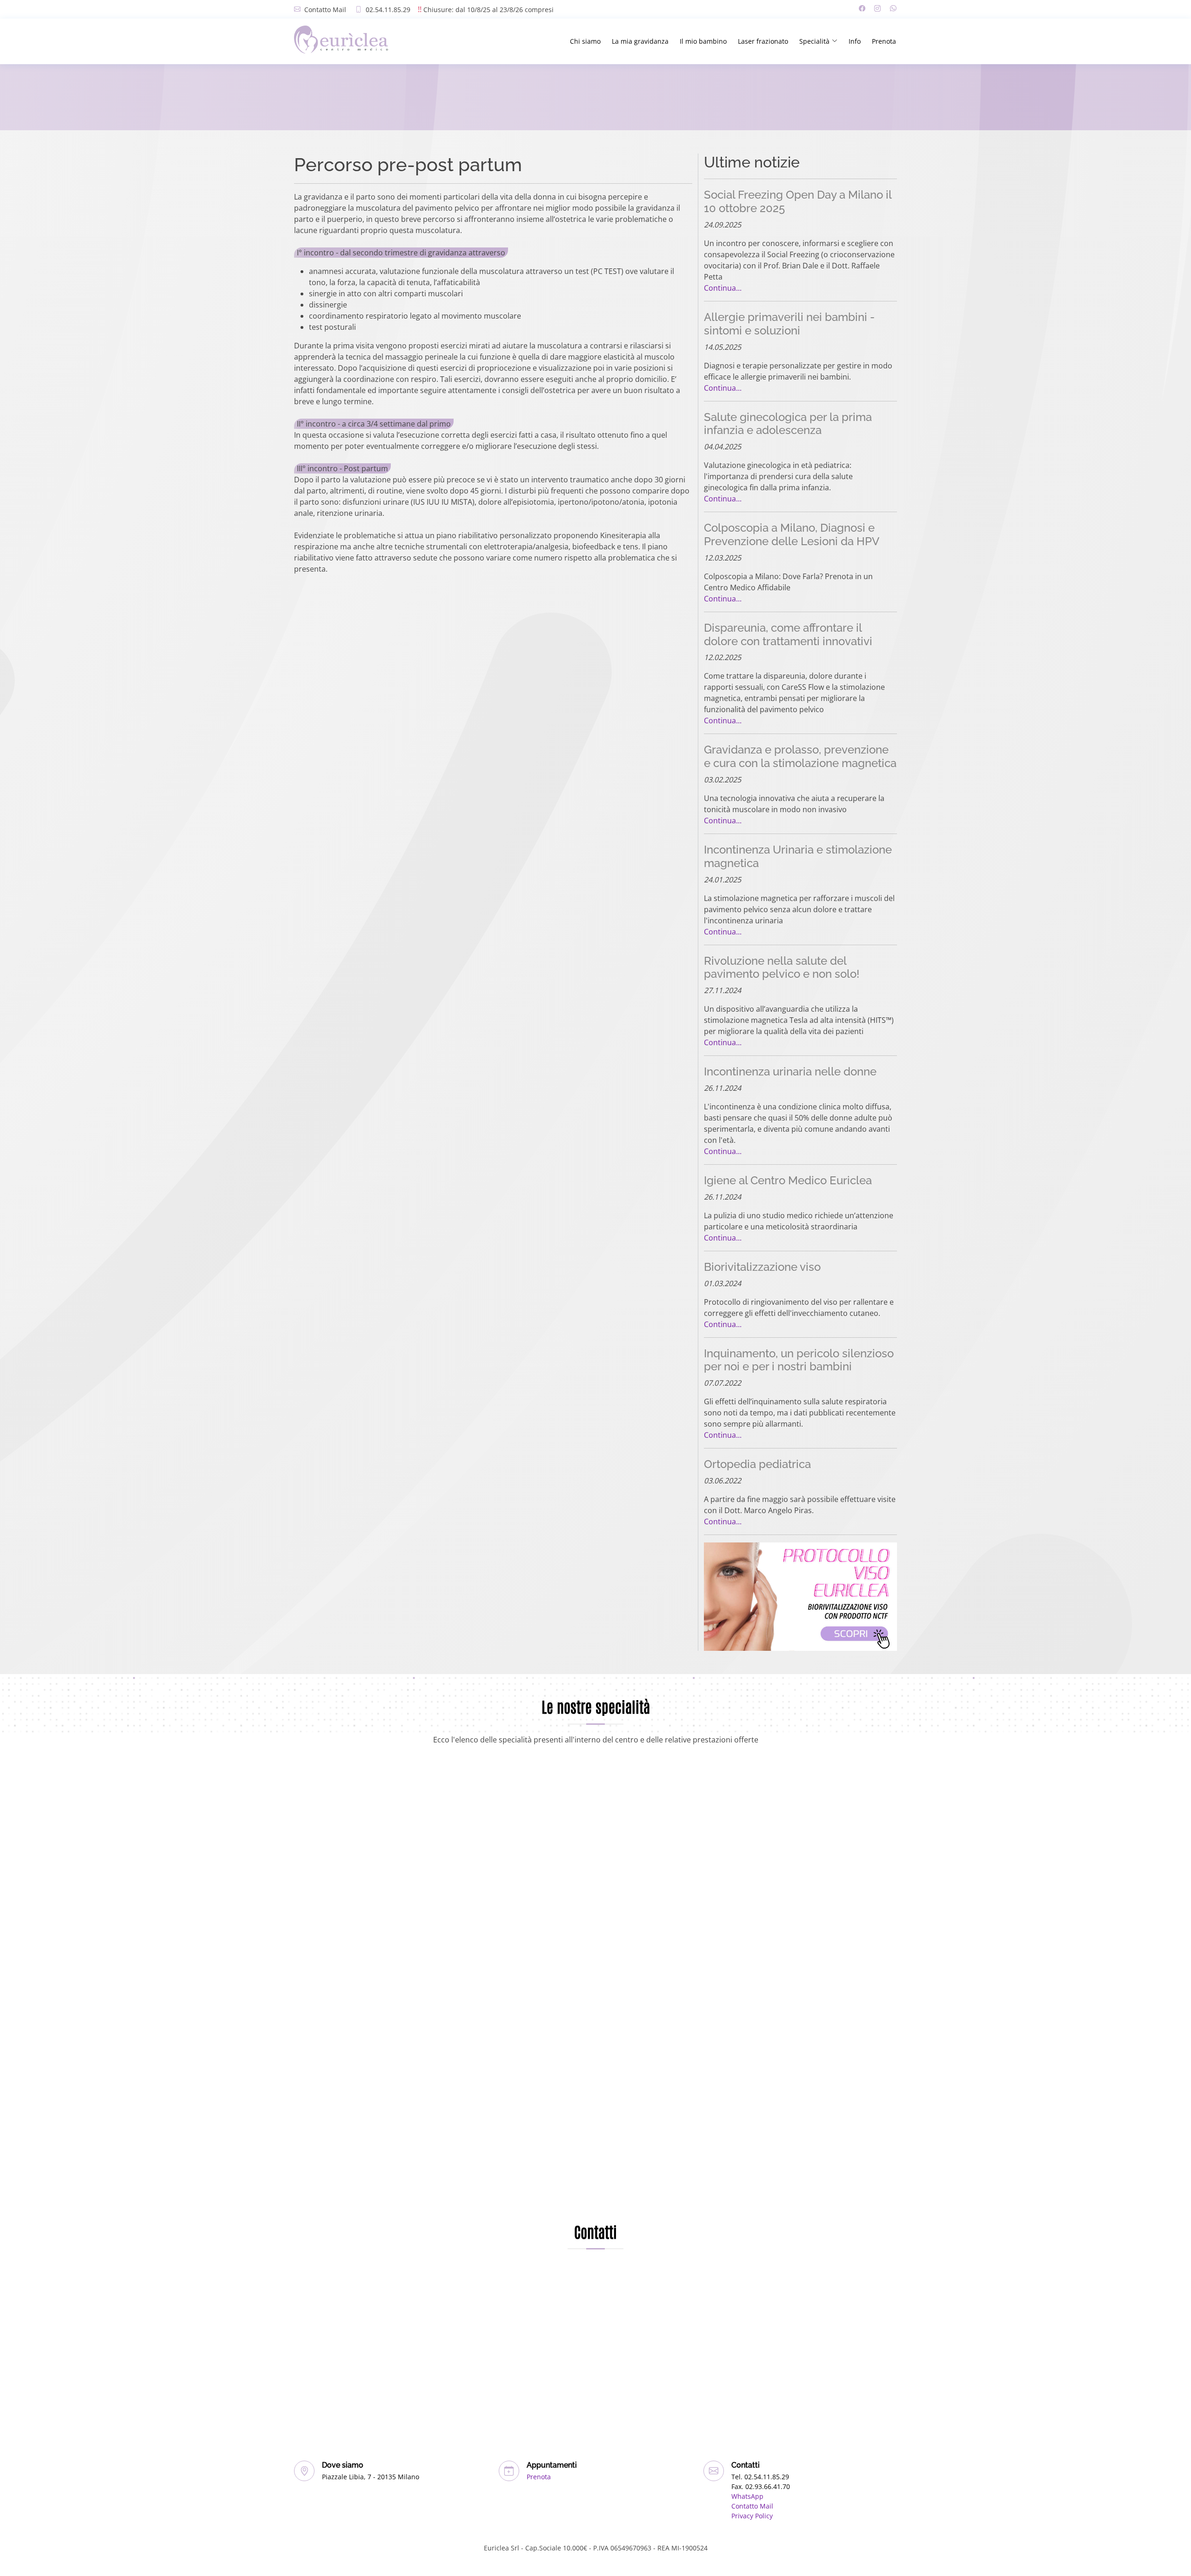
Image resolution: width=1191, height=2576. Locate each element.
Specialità (814, 41)
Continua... (723, 288)
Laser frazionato (763, 41)
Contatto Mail (325, 10)
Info (855, 41)
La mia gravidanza (640, 41)
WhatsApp (747, 2496)
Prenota (884, 41)
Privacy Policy (752, 2516)
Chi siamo (585, 41)
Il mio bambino (703, 41)
